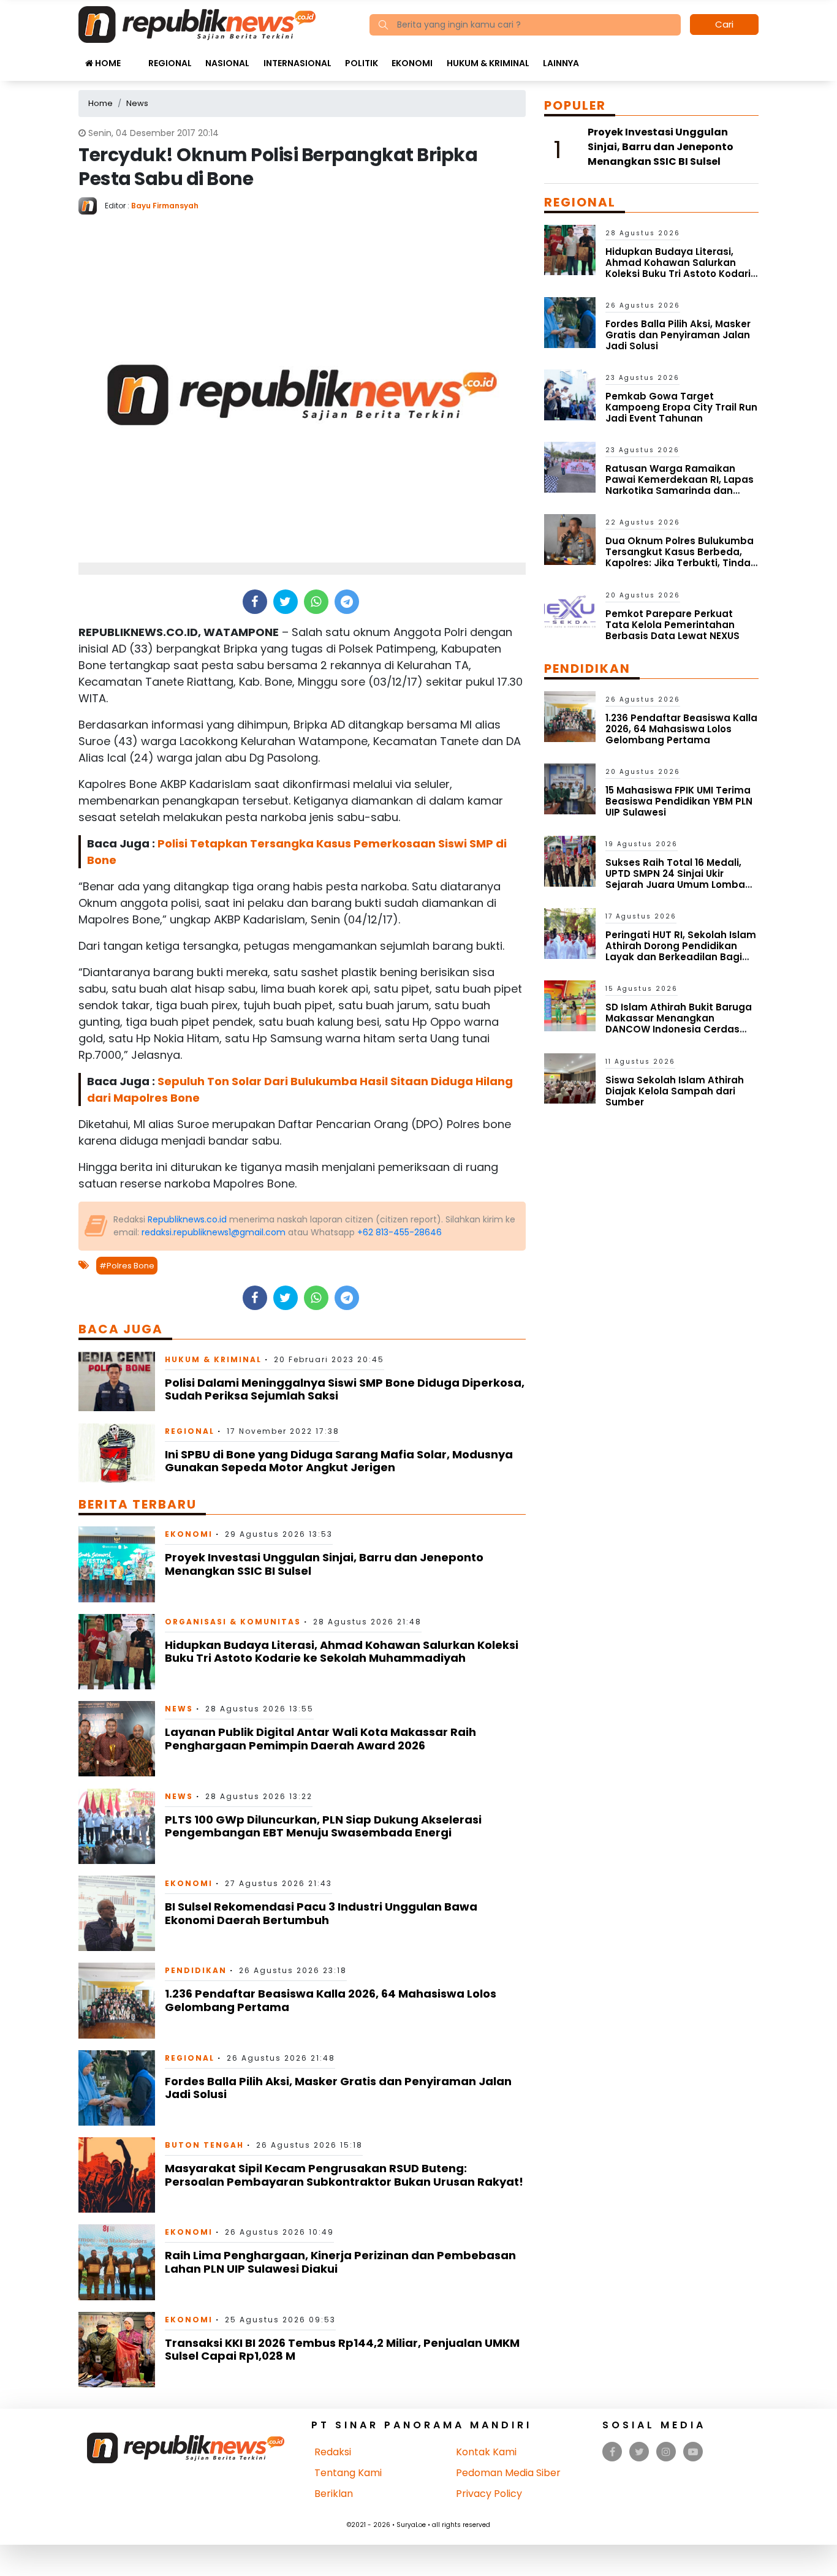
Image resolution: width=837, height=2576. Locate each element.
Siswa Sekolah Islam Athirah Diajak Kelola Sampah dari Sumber (675, 1091)
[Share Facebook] (255, 602)
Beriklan (334, 2494)
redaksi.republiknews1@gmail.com (214, 1232)
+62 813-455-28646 (400, 1232)
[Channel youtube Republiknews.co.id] (693, 2452)
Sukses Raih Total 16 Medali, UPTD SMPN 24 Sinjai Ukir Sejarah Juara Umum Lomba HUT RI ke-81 (675, 879)
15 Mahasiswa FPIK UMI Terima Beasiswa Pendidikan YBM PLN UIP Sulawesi (679, 801)
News (179, 1709)
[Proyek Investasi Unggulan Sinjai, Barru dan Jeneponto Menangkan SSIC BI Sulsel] (117, 1563)
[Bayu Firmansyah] (92, 205)
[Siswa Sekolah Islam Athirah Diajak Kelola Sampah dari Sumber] (570, 1078)
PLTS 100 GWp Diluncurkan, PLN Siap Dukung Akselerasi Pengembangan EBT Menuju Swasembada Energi (323, 1826)
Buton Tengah (204, 2145)
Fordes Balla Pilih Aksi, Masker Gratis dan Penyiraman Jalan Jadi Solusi (338, 2088)
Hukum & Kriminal (488, 63)
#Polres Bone (127, 1266)
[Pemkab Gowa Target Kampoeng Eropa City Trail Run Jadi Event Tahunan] (570, 394)
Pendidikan (196, 1970)
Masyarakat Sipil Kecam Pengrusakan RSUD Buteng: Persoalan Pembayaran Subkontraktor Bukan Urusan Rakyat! (344, 2175)
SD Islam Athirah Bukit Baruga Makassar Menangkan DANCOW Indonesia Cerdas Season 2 (679, 1024)
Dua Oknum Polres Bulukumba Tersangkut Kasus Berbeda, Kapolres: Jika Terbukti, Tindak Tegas (681, 557)
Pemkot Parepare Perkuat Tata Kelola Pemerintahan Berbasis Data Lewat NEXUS (672, 625)
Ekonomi (412, 63)
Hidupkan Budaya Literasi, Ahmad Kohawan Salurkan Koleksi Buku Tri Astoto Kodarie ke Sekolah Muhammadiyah (342, 1652)
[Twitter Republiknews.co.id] (639, 2452)
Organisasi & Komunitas (233, 1622)
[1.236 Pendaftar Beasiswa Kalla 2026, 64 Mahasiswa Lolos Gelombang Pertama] (117, 2000)
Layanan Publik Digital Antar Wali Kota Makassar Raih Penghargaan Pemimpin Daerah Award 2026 (320, 1739)
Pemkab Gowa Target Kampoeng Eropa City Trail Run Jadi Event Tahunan (681, 407)
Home (107, 63)
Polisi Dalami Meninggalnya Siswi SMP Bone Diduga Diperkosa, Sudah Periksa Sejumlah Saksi (345, 1389)
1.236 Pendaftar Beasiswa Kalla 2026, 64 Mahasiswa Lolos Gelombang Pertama (331, 2000)
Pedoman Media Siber (508, 2473)
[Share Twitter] (285, 602)
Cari (724, 24)
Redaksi (333, 2452)
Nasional (227, 63)
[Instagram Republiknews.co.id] (666, 2452)
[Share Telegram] (347, 602)
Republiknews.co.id (187, 1219)
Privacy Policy (489, 2494)
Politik (362, 63)
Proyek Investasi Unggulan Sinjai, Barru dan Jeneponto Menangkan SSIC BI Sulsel (324, 1564)
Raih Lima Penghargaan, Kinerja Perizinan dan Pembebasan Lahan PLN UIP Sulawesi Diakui (340, 2262)
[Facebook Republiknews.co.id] (612, 2452)
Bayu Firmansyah (165, 206)
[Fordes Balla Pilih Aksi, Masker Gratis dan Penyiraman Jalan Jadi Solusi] (117, 2087)
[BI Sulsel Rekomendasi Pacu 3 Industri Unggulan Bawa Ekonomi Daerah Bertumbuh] (117, 1913)
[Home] (197, 24)
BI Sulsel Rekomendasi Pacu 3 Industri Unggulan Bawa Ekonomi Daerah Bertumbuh (321, 1913)
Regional (170, 63)
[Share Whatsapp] (316, 602)
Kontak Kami (486, 2452)
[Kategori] (134, 57)
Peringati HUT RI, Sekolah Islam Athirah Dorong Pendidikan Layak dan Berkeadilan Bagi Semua (681, 951)
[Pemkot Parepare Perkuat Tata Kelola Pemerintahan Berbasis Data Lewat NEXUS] (570, 611)
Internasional (297, 63)
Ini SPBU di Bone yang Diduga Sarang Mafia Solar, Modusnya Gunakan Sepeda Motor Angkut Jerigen (339, 1461)
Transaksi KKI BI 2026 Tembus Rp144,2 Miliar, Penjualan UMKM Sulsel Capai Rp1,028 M (342, 2350)
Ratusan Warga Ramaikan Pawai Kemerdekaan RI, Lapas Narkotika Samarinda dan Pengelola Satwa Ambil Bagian (681, 485)
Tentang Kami (348, 2473)
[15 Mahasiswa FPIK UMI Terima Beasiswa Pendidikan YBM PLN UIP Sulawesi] (570, 788)
